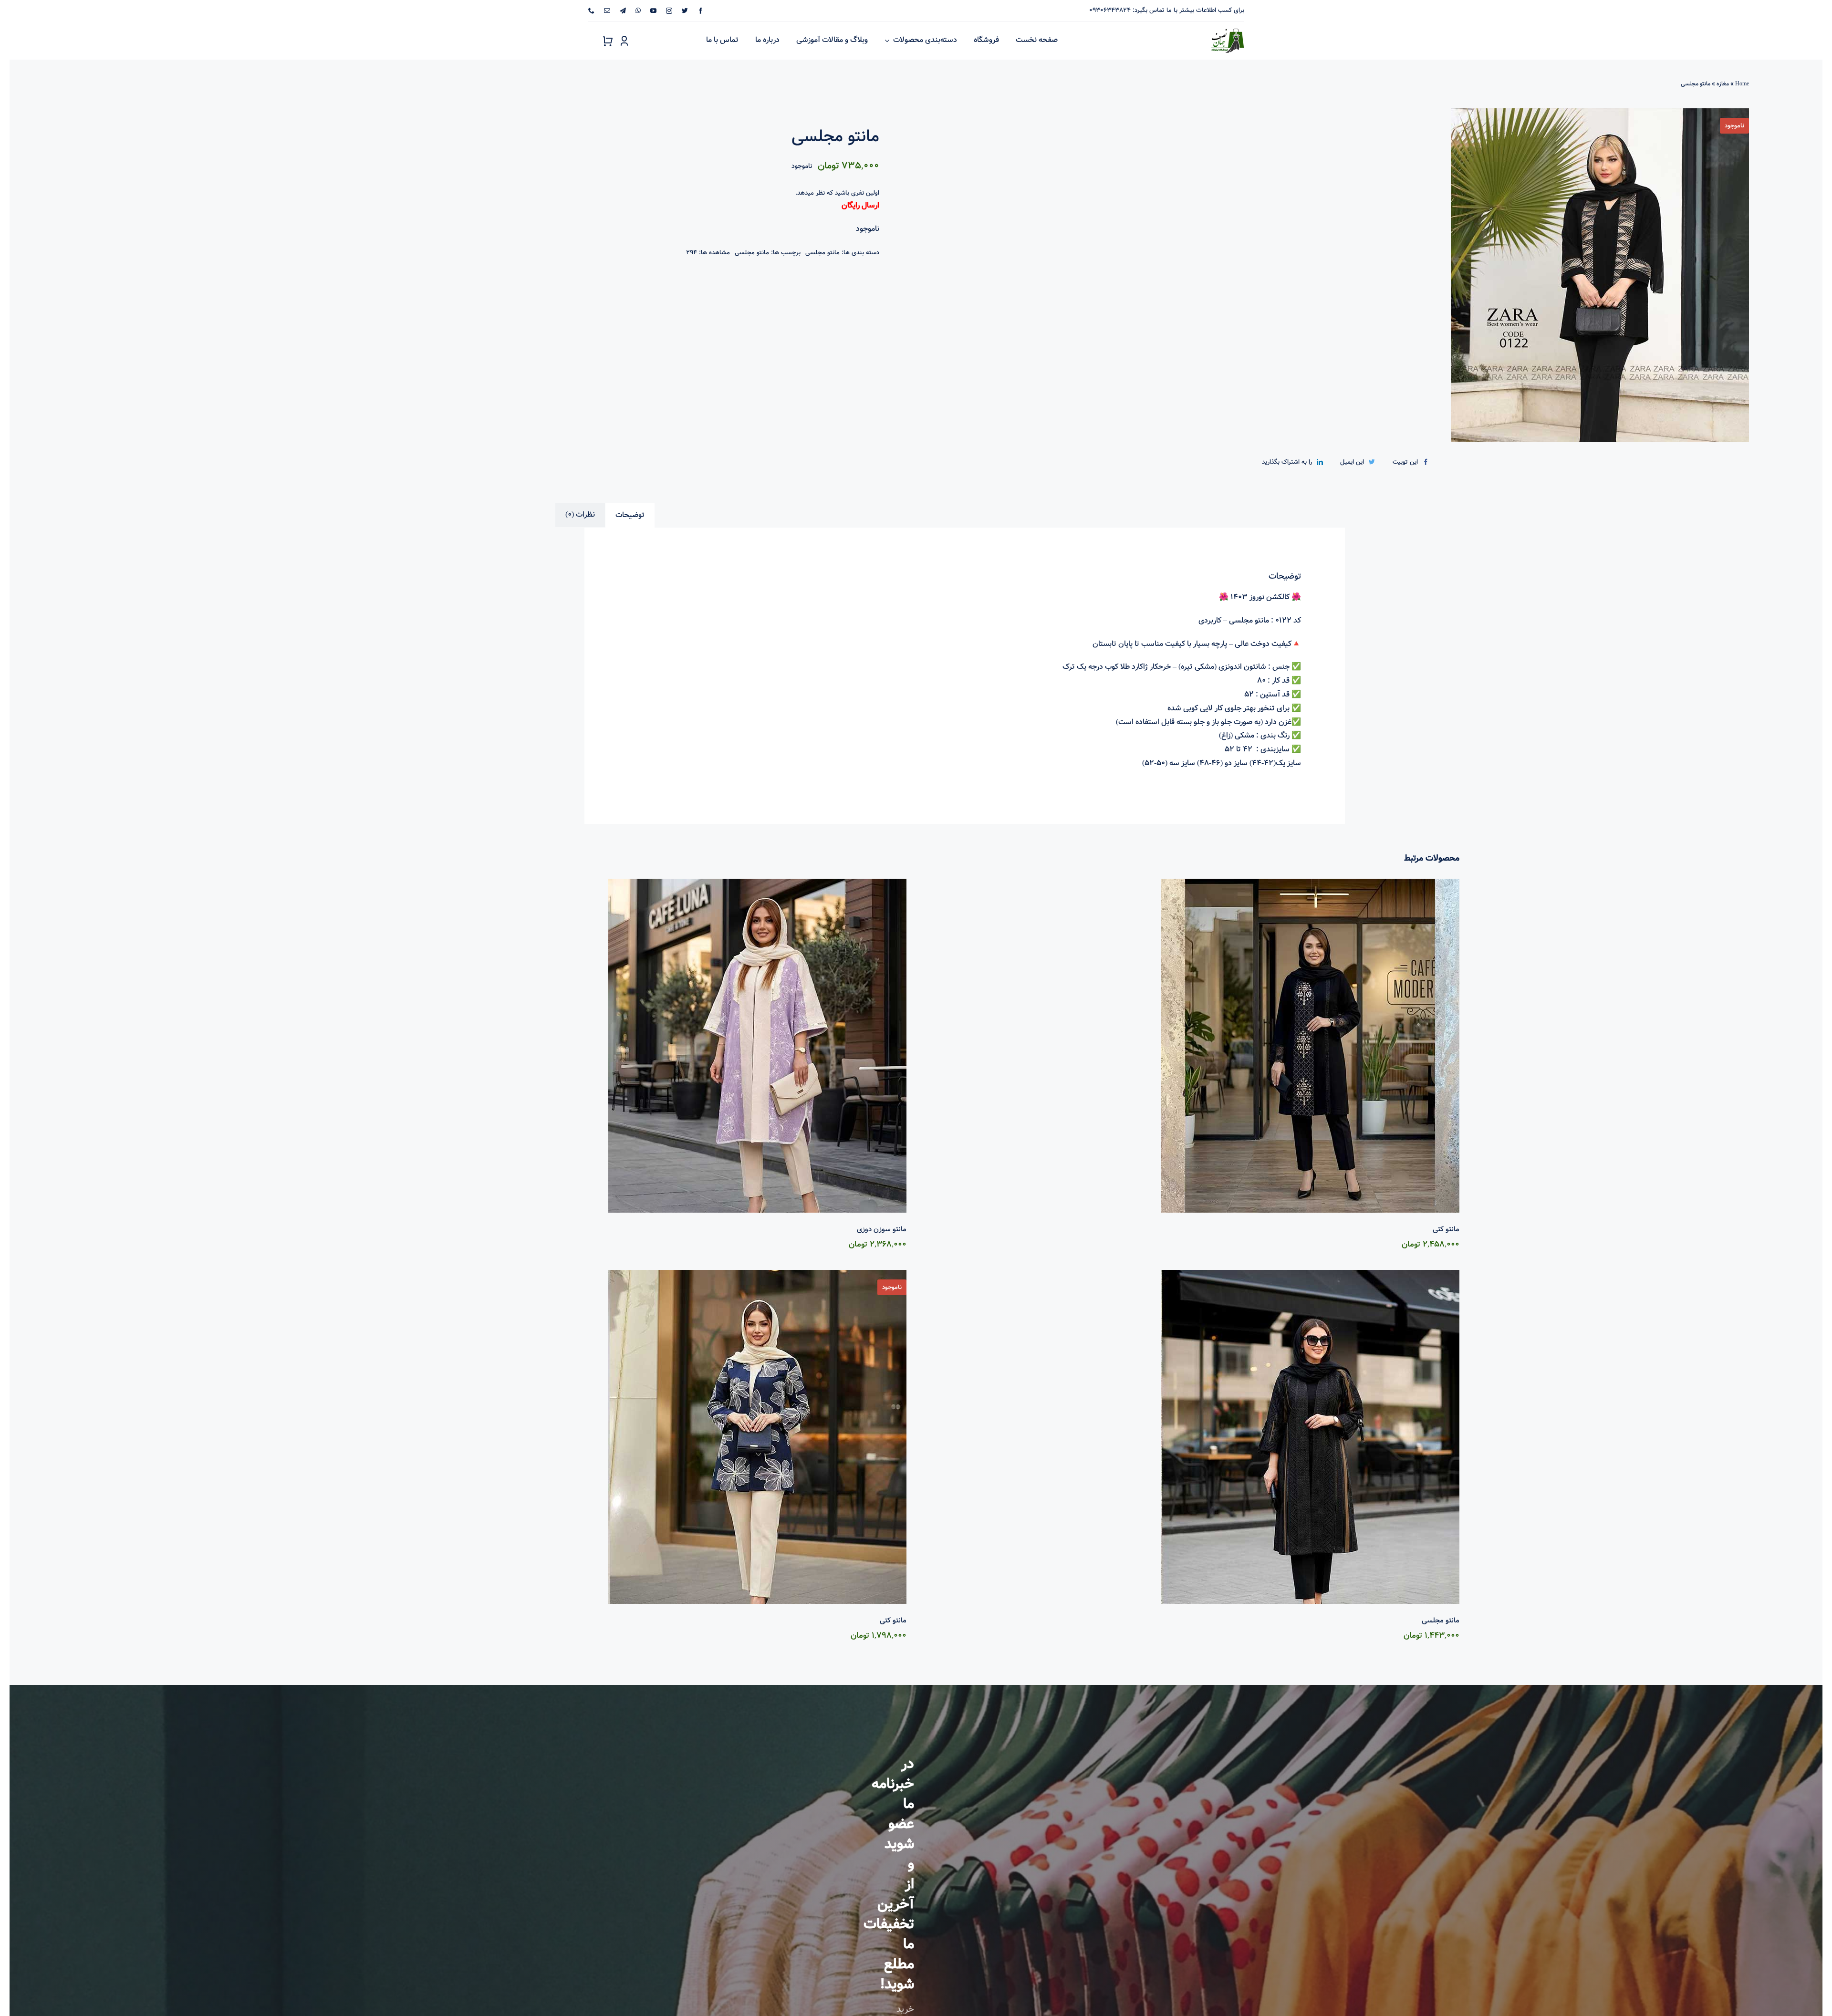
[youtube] (653, 11)
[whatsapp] (638, 11)
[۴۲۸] (1351, 275)
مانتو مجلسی (822, 253)
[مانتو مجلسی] (1192, 1437)
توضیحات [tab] (630, 515)
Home (1742, 84)
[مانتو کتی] (1192, 1046)
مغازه (1723, 84)
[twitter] (685, 11)
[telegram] (623, 11)
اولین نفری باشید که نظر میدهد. (837, 193)
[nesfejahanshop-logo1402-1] (1228, 27)
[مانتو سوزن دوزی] (640, 1046)
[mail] (607, 11)
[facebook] (701, 11)
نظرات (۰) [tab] (580, 514)
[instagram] (669, 11)
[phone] (591, 11)
